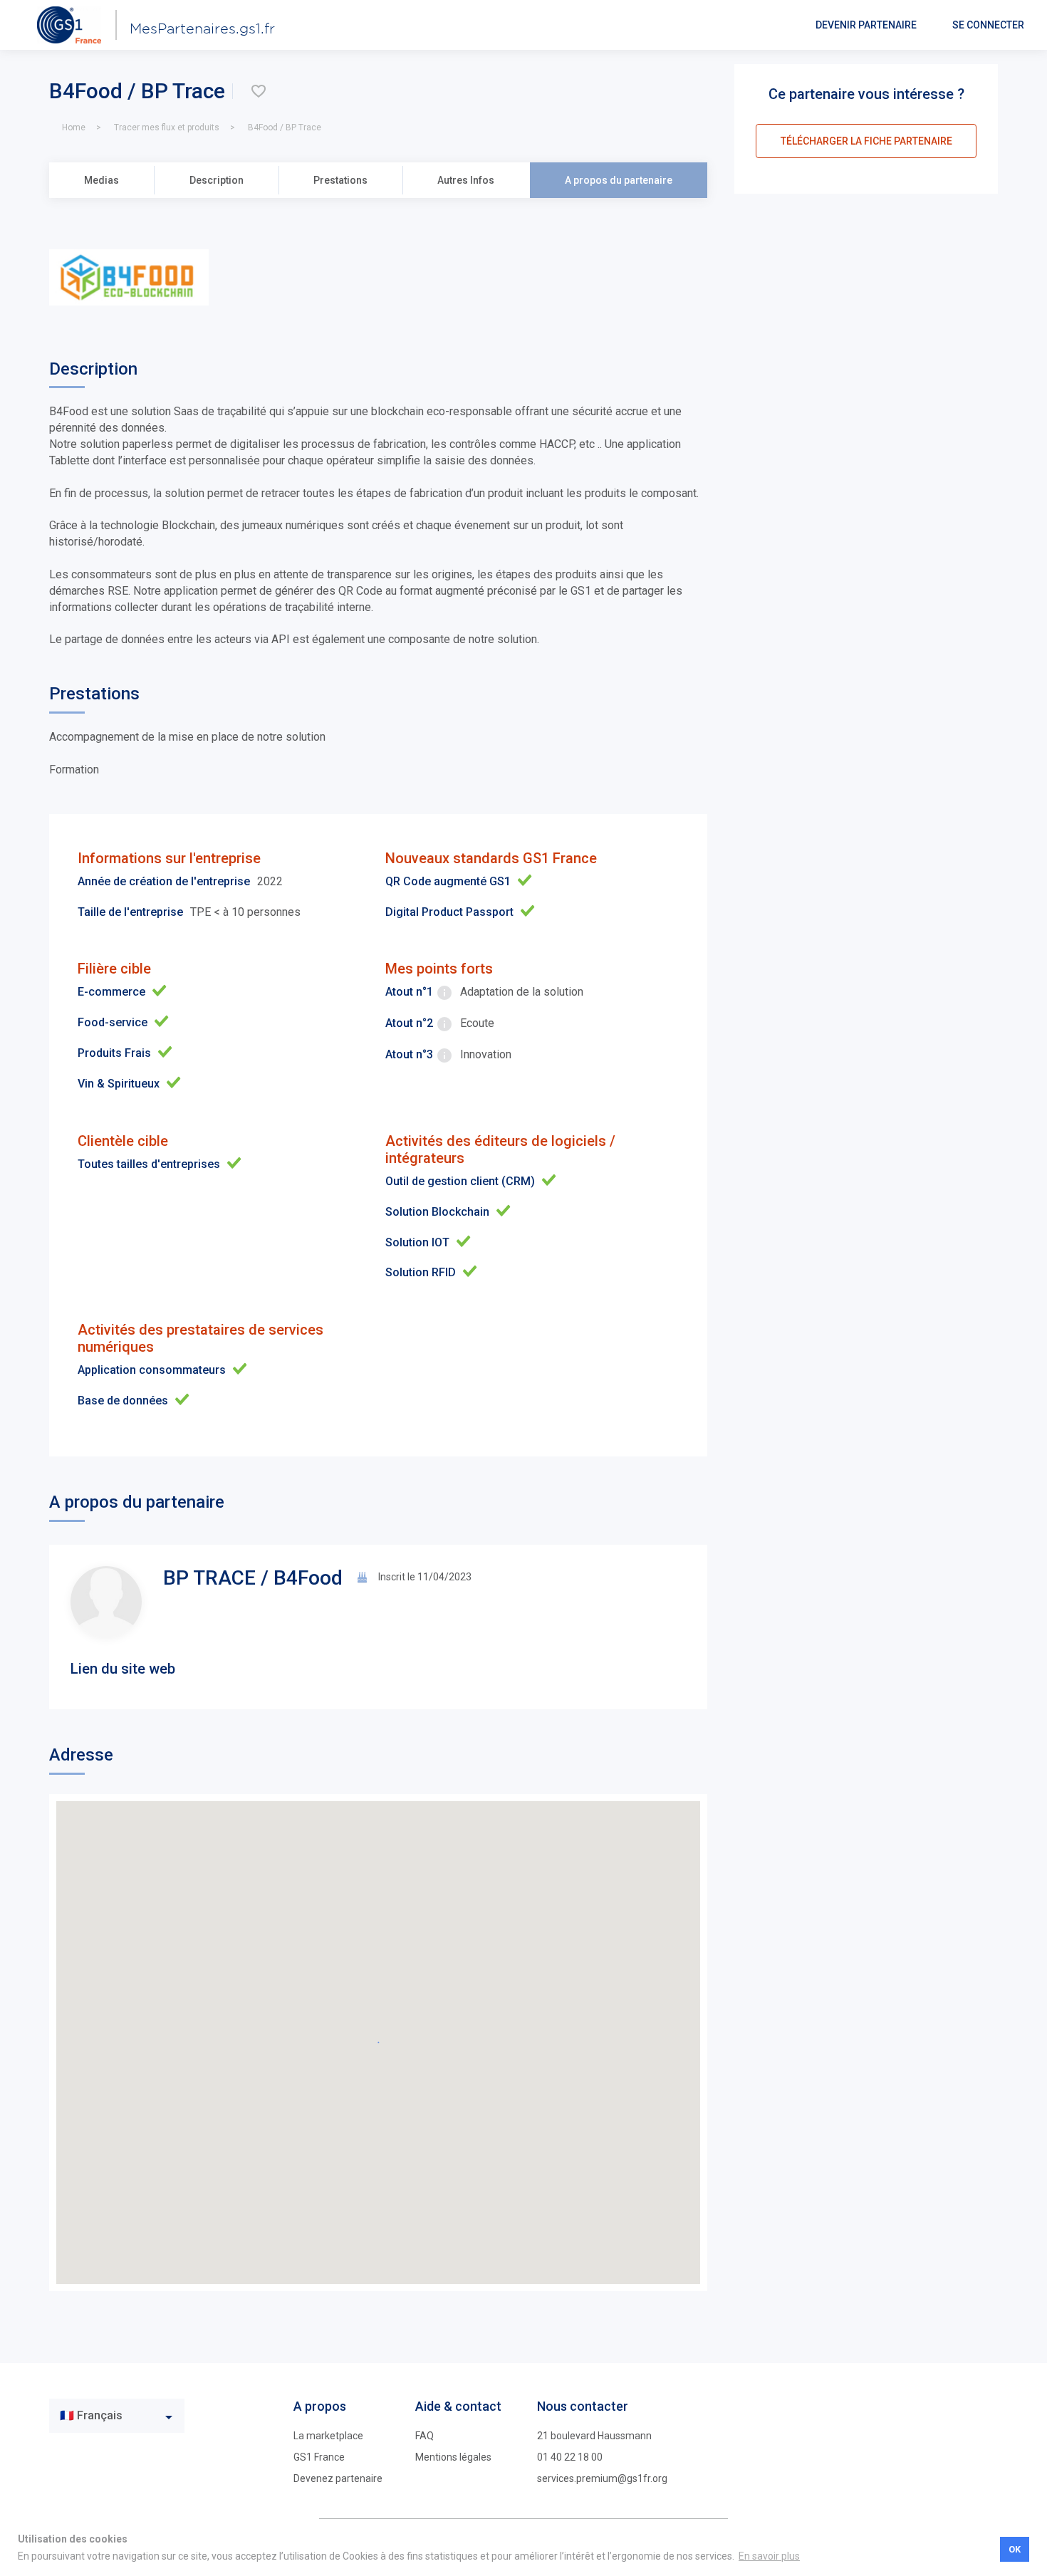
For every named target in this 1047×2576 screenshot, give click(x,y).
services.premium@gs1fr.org (602, 2478)
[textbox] (106, 2416)
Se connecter (988, 25)
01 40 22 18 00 (570, 2457)
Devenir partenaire (866, 25)
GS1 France (319, 2457)
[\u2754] (259, 91)
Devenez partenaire (338, 2478)
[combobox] (117, 2416)
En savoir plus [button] (769, 2556)
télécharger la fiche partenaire (866, 141)
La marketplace (328, 2436)
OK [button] (1015, 2549)
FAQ (424, 2436)
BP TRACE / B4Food (253, 1578)
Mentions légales (453, 2457)
